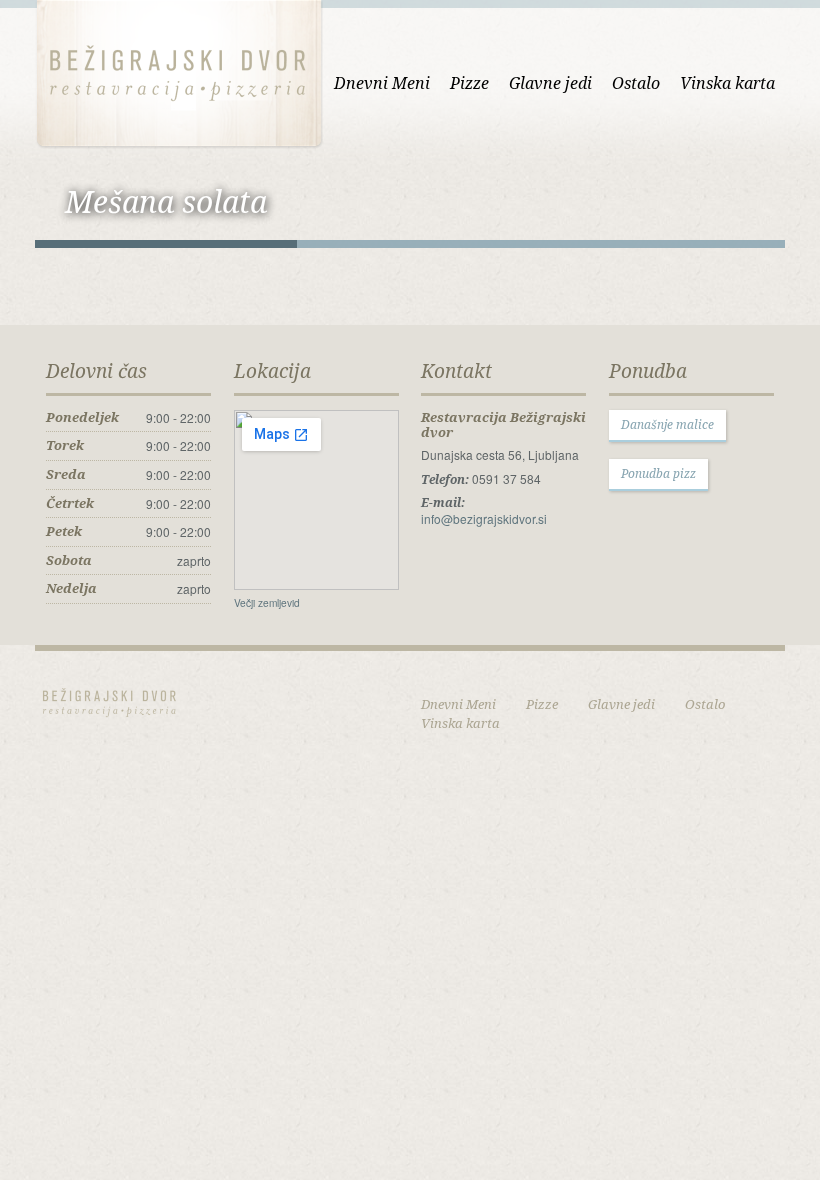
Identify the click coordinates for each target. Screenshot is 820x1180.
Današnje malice (667, 424)
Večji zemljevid (267, 602)
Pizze (469, 83)
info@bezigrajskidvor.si (484, 518)
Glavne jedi (550, 83)
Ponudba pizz (658, 473)
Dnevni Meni (382, 83)
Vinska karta (727, 83)
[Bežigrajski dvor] (179, 71)
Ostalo (636, 83)
